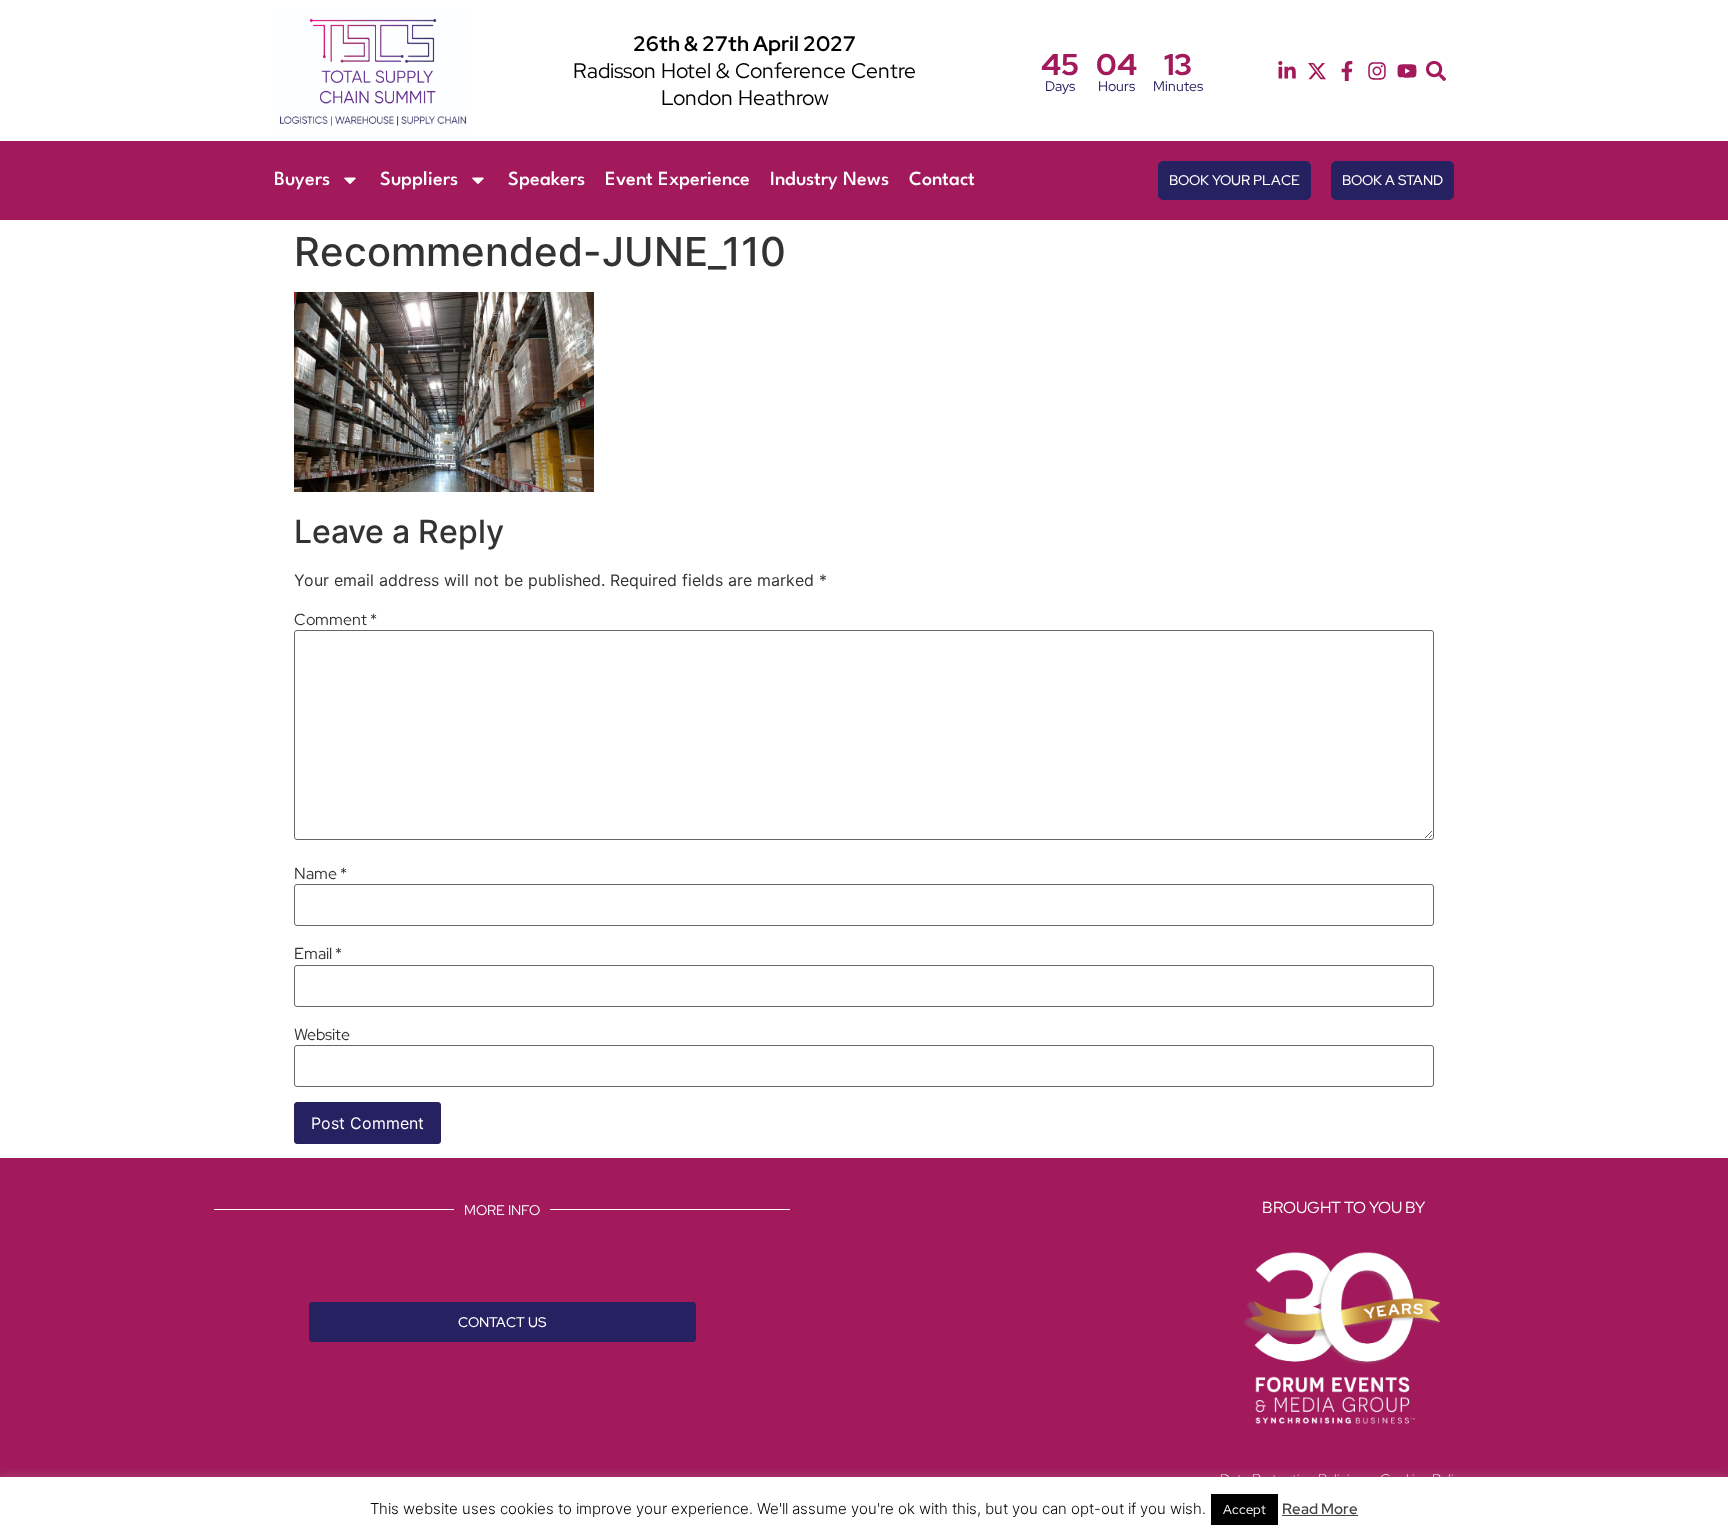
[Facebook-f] (1347, 71)
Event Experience (677, 180)
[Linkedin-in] (1287, 71)
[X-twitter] (1317, 71)
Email (318, 954)
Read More (1320, 1509)
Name (320, 874)
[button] (1435, 70)
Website (322, 1035)
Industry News (829, 180)
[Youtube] (1407, 71)
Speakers (546, 180)
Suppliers (419, 180)
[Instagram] (1377, 71)
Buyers (302, 180)
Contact (942, 180)
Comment (335, 620)
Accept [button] (1244, 1509)
